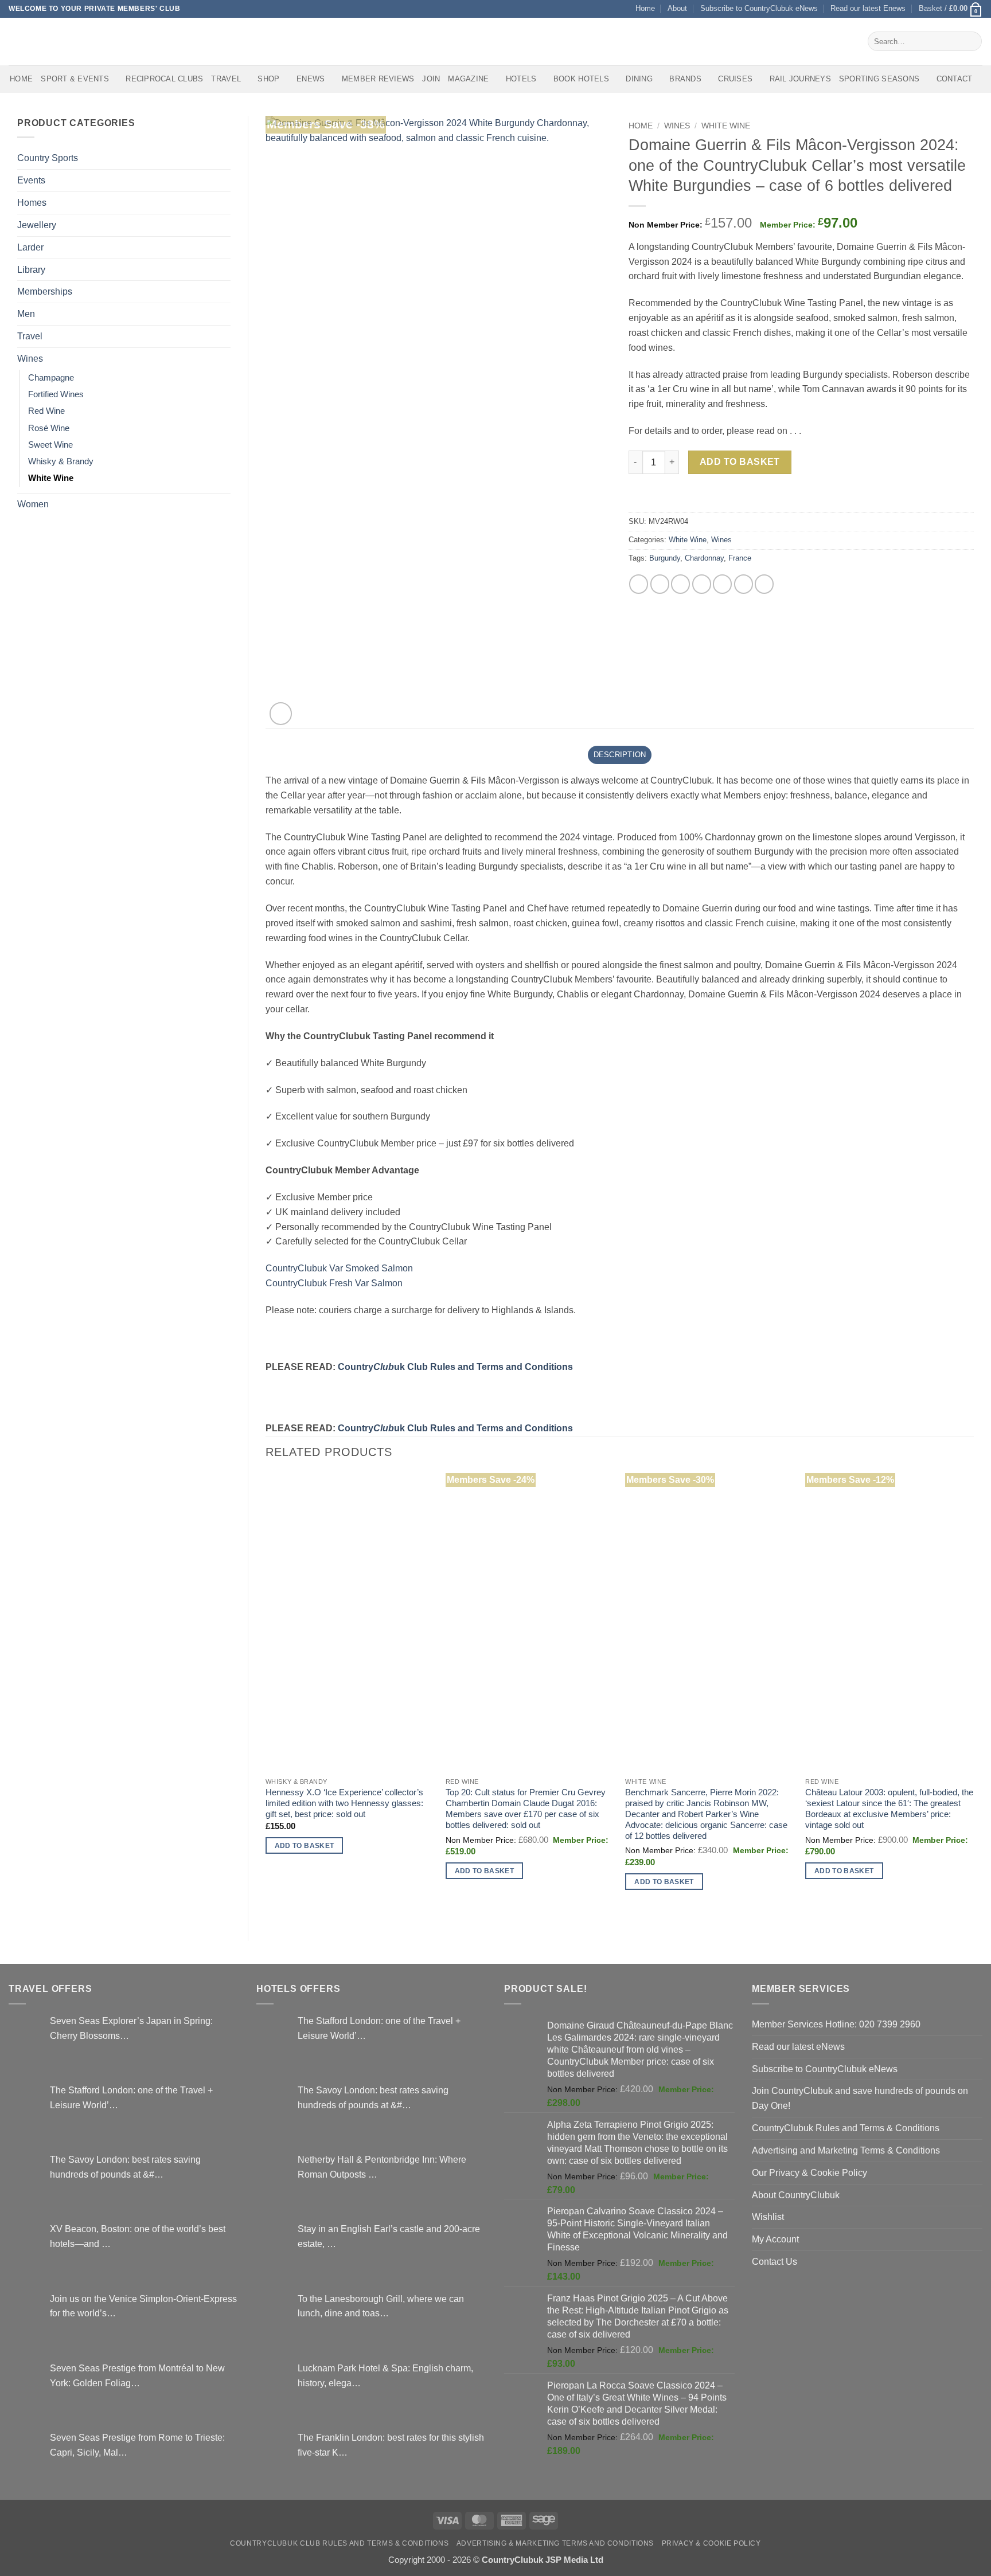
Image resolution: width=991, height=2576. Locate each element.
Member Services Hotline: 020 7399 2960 (836, 2024)
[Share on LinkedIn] (744, 584)
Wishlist (768, 2217)
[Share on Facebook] (639, 584)
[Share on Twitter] (660, 584)
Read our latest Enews (868, 8)
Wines (30, 358)
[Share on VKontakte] (722, 584)
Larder (30, 247)
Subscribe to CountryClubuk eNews (759, 8)
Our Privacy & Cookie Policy (809, 2172)
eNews (311, 79)
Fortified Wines (56, 394)
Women (33, 504)
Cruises (735, 79)
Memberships (45, 291)
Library (31, 269)
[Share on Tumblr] (764, 584)
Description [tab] (620, 755)
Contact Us (775, 2261)
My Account (775, 2239)
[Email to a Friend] (680, 584)
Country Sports (48, 158)
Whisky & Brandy (61, 461)
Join (431, 79)
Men (26, 314)
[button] (951, 9)
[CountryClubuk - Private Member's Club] (57, 41)
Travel (226, 79)
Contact (955, 79)
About (677, 8)
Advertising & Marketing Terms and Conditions (555, 2543)
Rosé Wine (49, 428)
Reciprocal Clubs (164, 79)
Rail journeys (800, 79)
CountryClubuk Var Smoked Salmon (339, 1268)
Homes (32, 202)
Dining (639, 79)
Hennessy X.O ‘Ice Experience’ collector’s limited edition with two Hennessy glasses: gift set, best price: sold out (344, 1803)
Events (31, 180)
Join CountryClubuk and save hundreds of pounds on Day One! (860, 2098)
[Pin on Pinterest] (702, 584)
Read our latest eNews (798, 2046)
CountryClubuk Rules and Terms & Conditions (846, 2128)
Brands (685, 79)
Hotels (521, 79)
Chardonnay (704, 558)
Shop (268, 79)
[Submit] (971, 41)
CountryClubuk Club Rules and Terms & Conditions (339, 2543)
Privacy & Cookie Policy (711, 2543)
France (740, 558)
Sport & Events (75, 79)
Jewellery (37, 225)
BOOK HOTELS (581, 79)
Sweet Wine (50, 445)
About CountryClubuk (796, 2195)
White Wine (51, 478)
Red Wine (46, 411)
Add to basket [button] (305, 1845)
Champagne (51, 378)
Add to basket (740, 462)
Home (645, 8)
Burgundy (665, 558)
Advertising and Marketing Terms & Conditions (846, 2150)
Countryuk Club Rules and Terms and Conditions (455, 1367)
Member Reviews (378, 79)
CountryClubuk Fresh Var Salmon (334, 1283)
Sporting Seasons (879, 79)
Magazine (468, 79)
